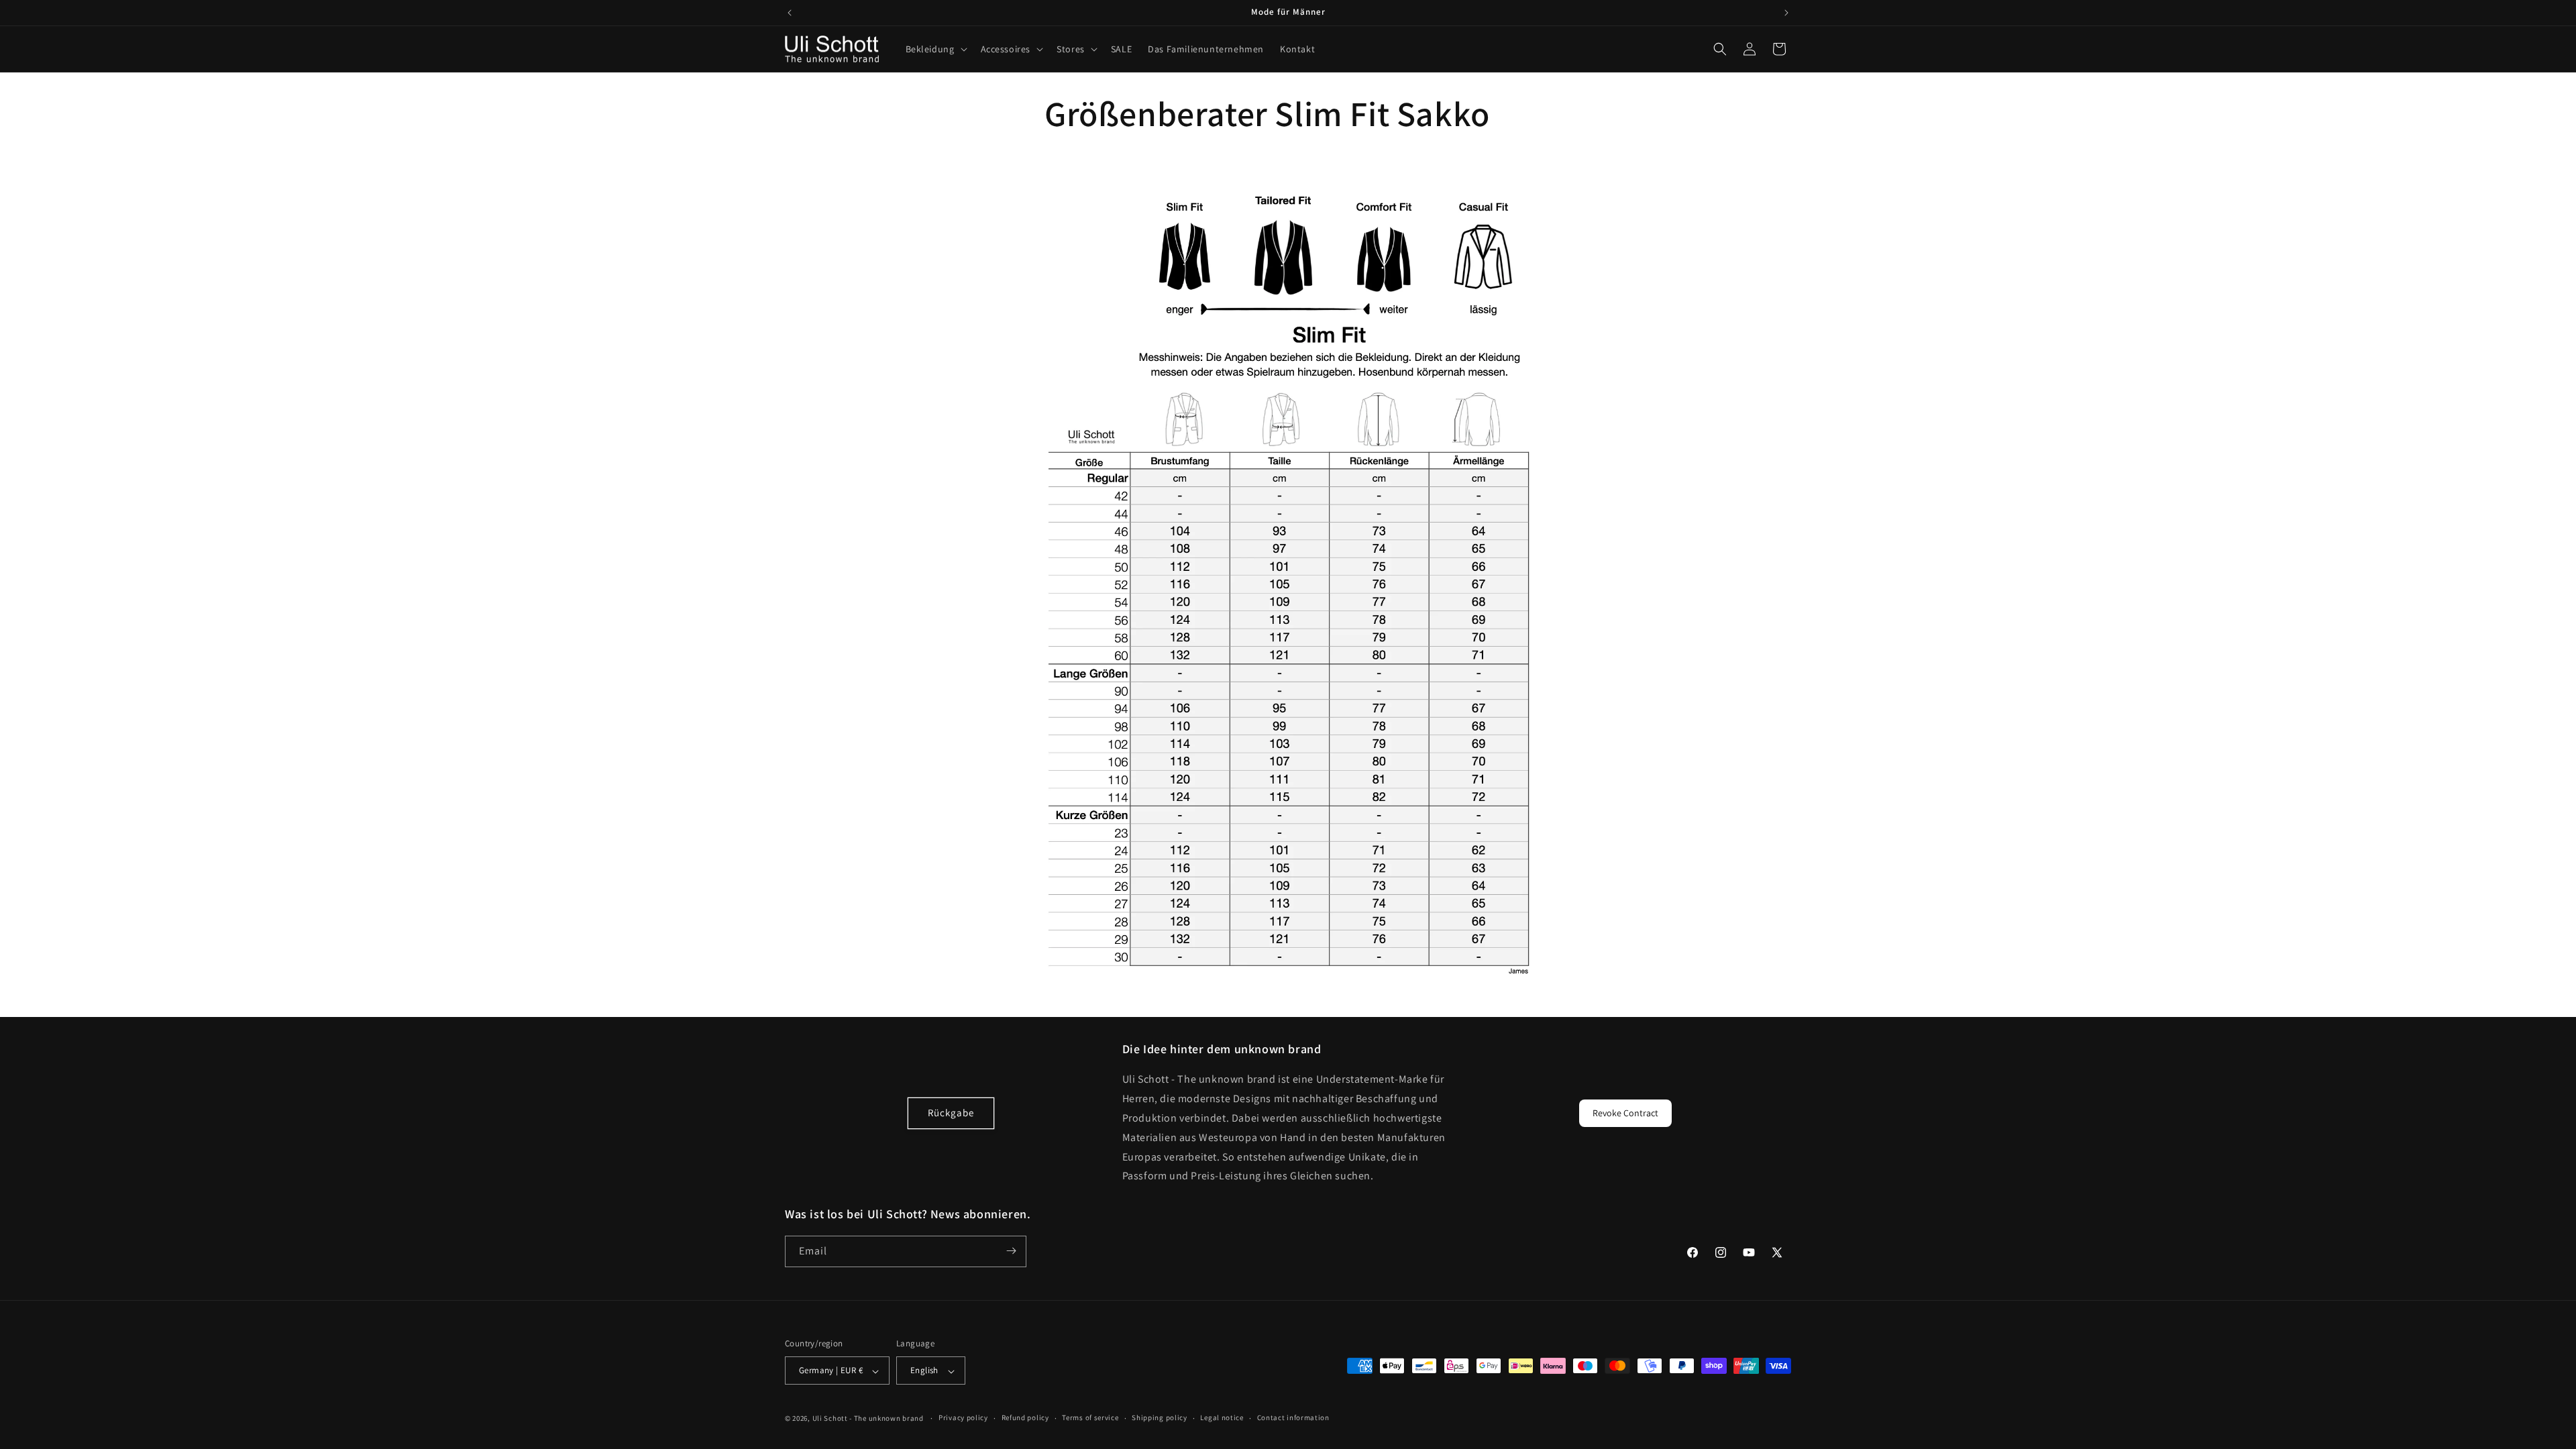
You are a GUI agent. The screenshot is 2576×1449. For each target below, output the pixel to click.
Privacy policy (963, 1417)
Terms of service (1090, 1417)
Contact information (1293, 1417)
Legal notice (1222, 1417)
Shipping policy (1160, 1417)
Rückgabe (951, 1113)
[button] (935, 49)
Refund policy (1025, 1417)
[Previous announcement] (790, 13)
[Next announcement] (1786, 13)
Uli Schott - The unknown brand (868, 1418)
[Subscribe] (1011, 1251)
